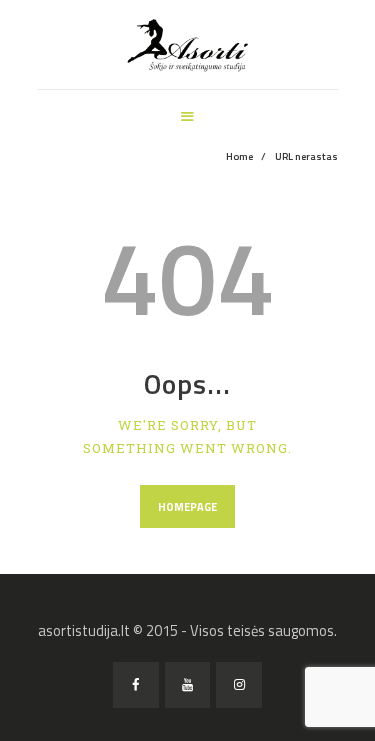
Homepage (187, 507)
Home (239, 156)
